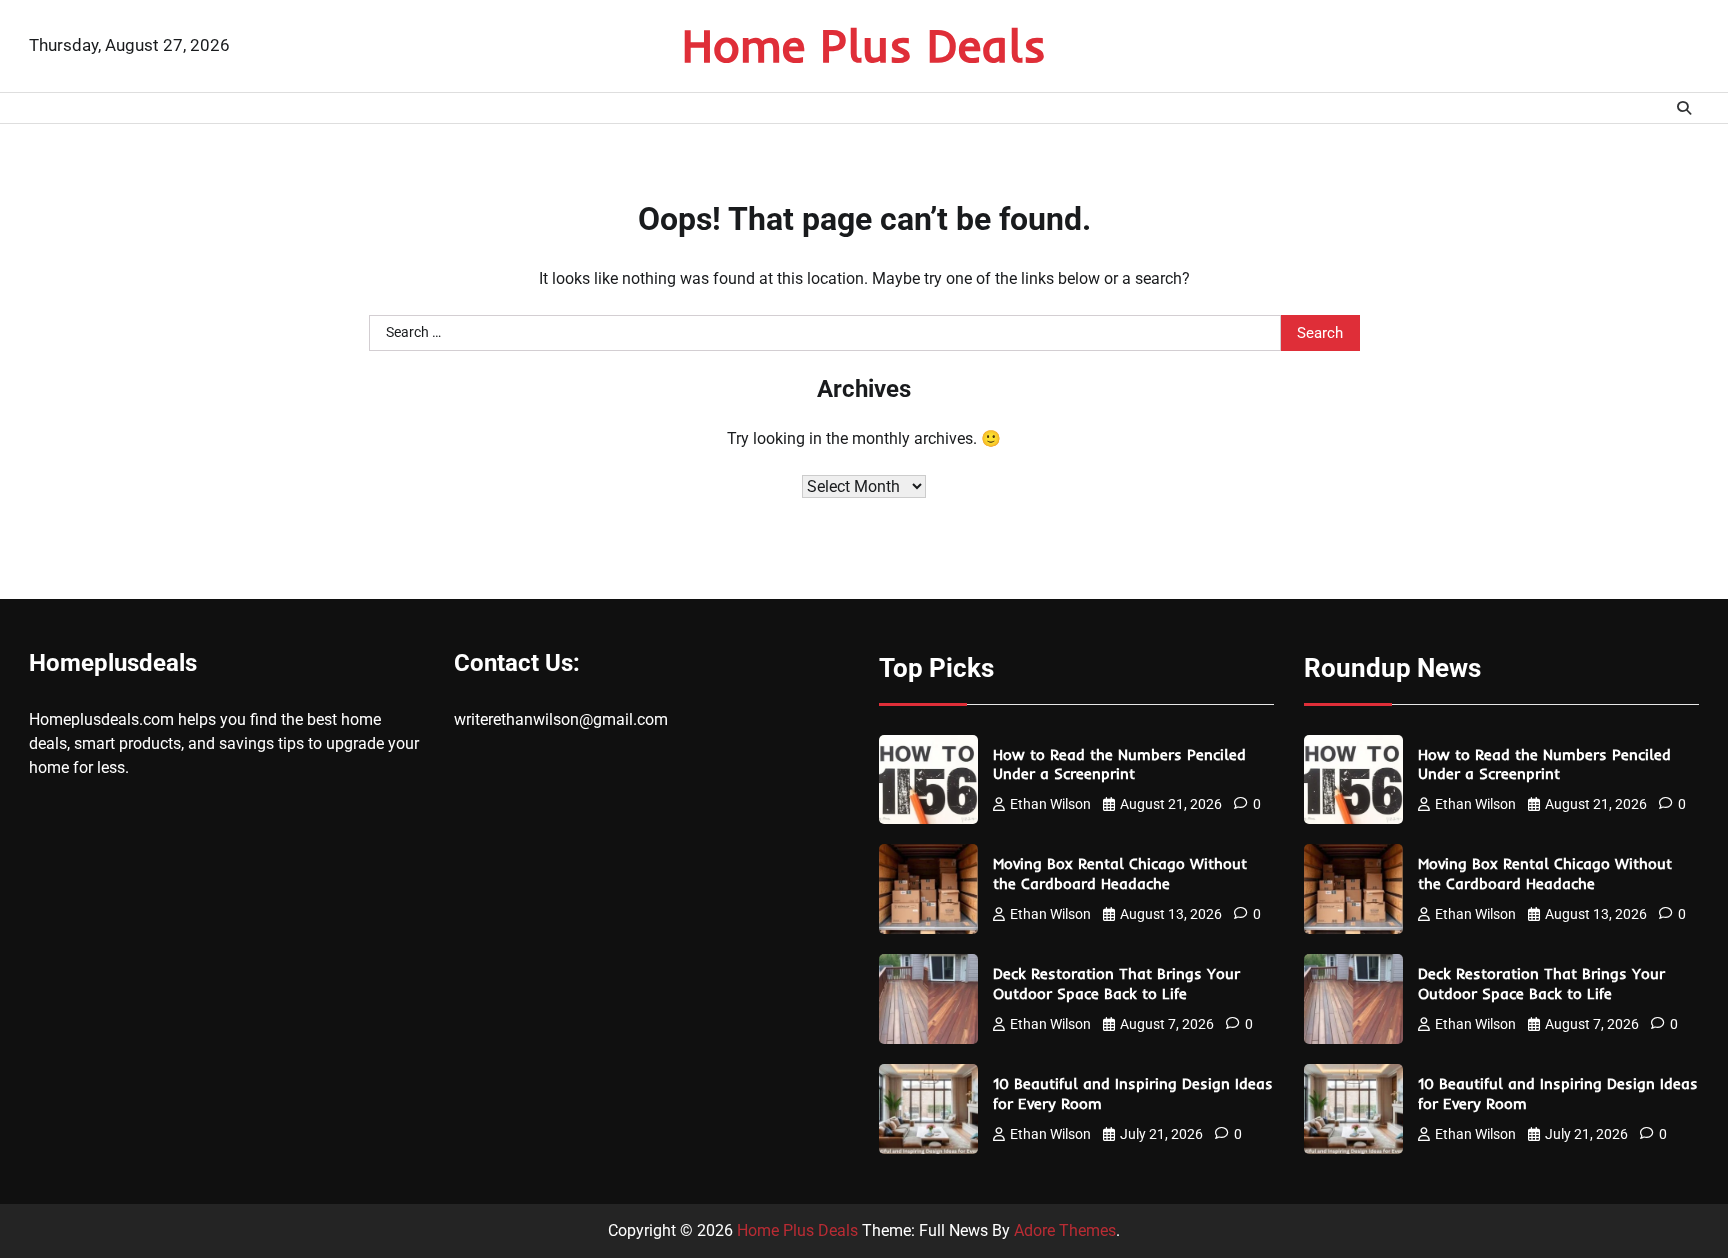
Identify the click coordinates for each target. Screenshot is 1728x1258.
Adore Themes (1065, 1230)
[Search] (1684, 108)
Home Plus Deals (864, 45)
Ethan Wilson (1050, 804)
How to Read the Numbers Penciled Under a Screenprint (1119, 764)
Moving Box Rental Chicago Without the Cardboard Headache (1120, 873)
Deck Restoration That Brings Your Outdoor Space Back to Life (1116, 983)
